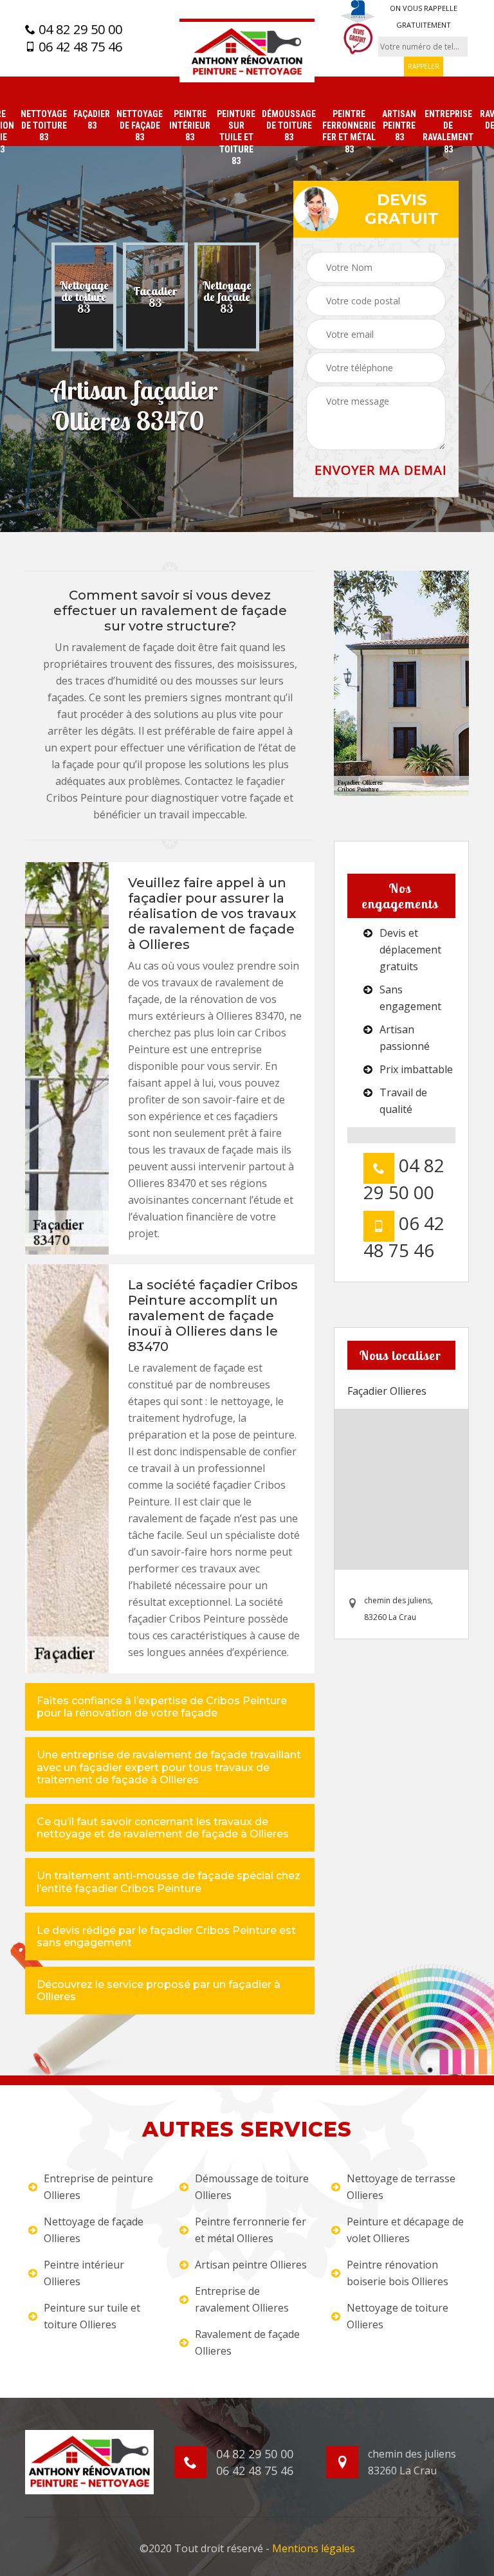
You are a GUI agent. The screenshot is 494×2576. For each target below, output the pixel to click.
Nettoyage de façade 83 (140, 125)
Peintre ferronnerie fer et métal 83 (349, 132)
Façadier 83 (92, 120)
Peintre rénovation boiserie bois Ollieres (398, 2273)
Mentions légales (314, 2548)
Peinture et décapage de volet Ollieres (405, 2230)
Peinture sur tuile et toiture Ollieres (92, 2316)
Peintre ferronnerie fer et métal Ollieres (251, 2230)
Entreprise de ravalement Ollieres (242, 2299)
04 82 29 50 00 (79, 30)
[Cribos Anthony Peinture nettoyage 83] (247, 51)
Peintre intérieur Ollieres (84, 2273)
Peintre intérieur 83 (190, 125)
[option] (84, 297)
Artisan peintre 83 (399, 125)
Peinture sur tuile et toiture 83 (236, 137)
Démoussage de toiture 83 (289, 125)
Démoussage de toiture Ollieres (252, 2187)
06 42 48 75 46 (79, 47)
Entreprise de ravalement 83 (448, 132)
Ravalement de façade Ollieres (247, 2342)
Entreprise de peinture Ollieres (98, 2187)
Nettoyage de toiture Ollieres (398, 2316)
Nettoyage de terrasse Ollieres (401, 2187)
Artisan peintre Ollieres (251, 2265)
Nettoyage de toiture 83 (44, 125)
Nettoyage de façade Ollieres (94, 2230)
